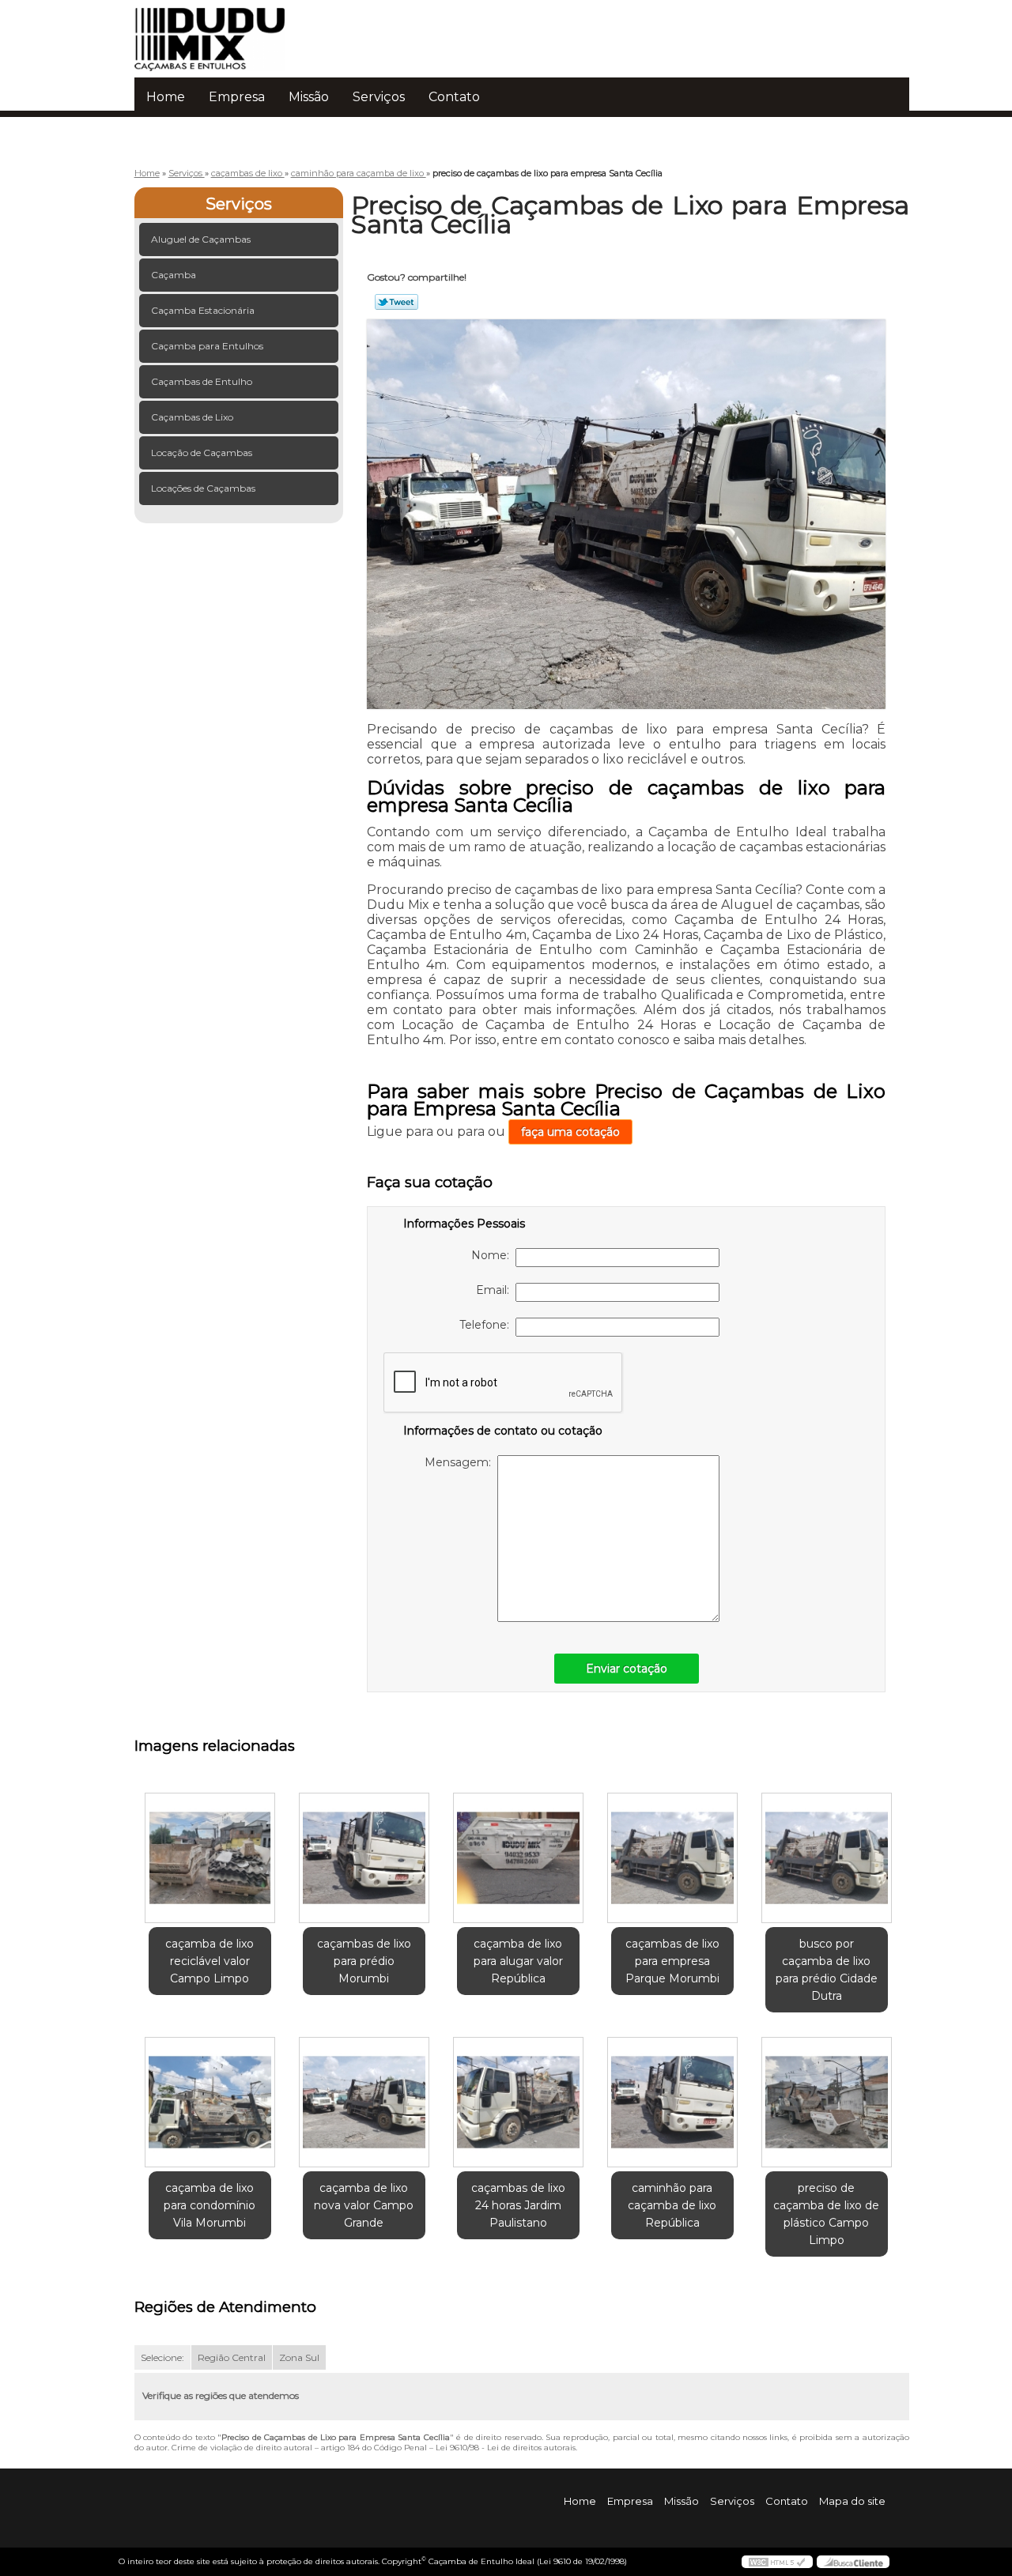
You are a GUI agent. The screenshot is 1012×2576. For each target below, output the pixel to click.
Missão (309, 97)
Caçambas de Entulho (202, 381)
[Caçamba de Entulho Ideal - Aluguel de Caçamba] (225, 32)
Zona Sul (299, 2357)
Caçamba (174, 275)
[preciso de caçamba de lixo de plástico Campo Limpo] (827, 2102)
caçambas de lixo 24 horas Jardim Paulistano (518, 2205)
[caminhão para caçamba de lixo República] (672, 2102)
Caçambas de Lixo (192, 417)
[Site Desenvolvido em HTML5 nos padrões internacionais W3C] (777, 2562)
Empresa (237, 97)
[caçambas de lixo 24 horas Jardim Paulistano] (518, 2102)
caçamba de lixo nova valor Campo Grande (364, 2205)
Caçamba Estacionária (203, 310)
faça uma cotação (570, 1132)
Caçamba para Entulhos (207, 346)
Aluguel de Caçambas (201, 239)
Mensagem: (461, 1462)
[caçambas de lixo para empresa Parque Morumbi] (672, 1858)
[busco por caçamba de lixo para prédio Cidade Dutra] (827, 1858)
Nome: (493, 1255)
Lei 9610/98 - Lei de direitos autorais (506, 2448)
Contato (454, 97)
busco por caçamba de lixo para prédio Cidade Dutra (827, 1970)
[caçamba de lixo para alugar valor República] (518, 1858)
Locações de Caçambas (203, 488)
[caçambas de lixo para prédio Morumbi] (364, 1858)
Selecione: (162, 2357)
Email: (496, 1290)
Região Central (232, 2357)
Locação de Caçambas (202, 453)
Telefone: (487, 1325)
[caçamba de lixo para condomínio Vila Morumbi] (210, 2102)
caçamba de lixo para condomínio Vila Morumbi (210, 2205)
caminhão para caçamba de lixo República (672, 2205)
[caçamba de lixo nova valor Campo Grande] (364, 2102)
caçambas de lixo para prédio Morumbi (364, 1961)
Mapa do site (852, 2501)
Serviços (379, 97)
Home (166, 97)
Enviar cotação (627, 1669)
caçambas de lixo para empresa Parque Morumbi (672, 1961)
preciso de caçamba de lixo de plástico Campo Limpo (826, 2214)
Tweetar (396, 302)
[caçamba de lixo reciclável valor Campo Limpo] (210, 1858)
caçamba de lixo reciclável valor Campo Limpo (210, 1961)
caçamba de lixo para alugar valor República (518, 1961)
